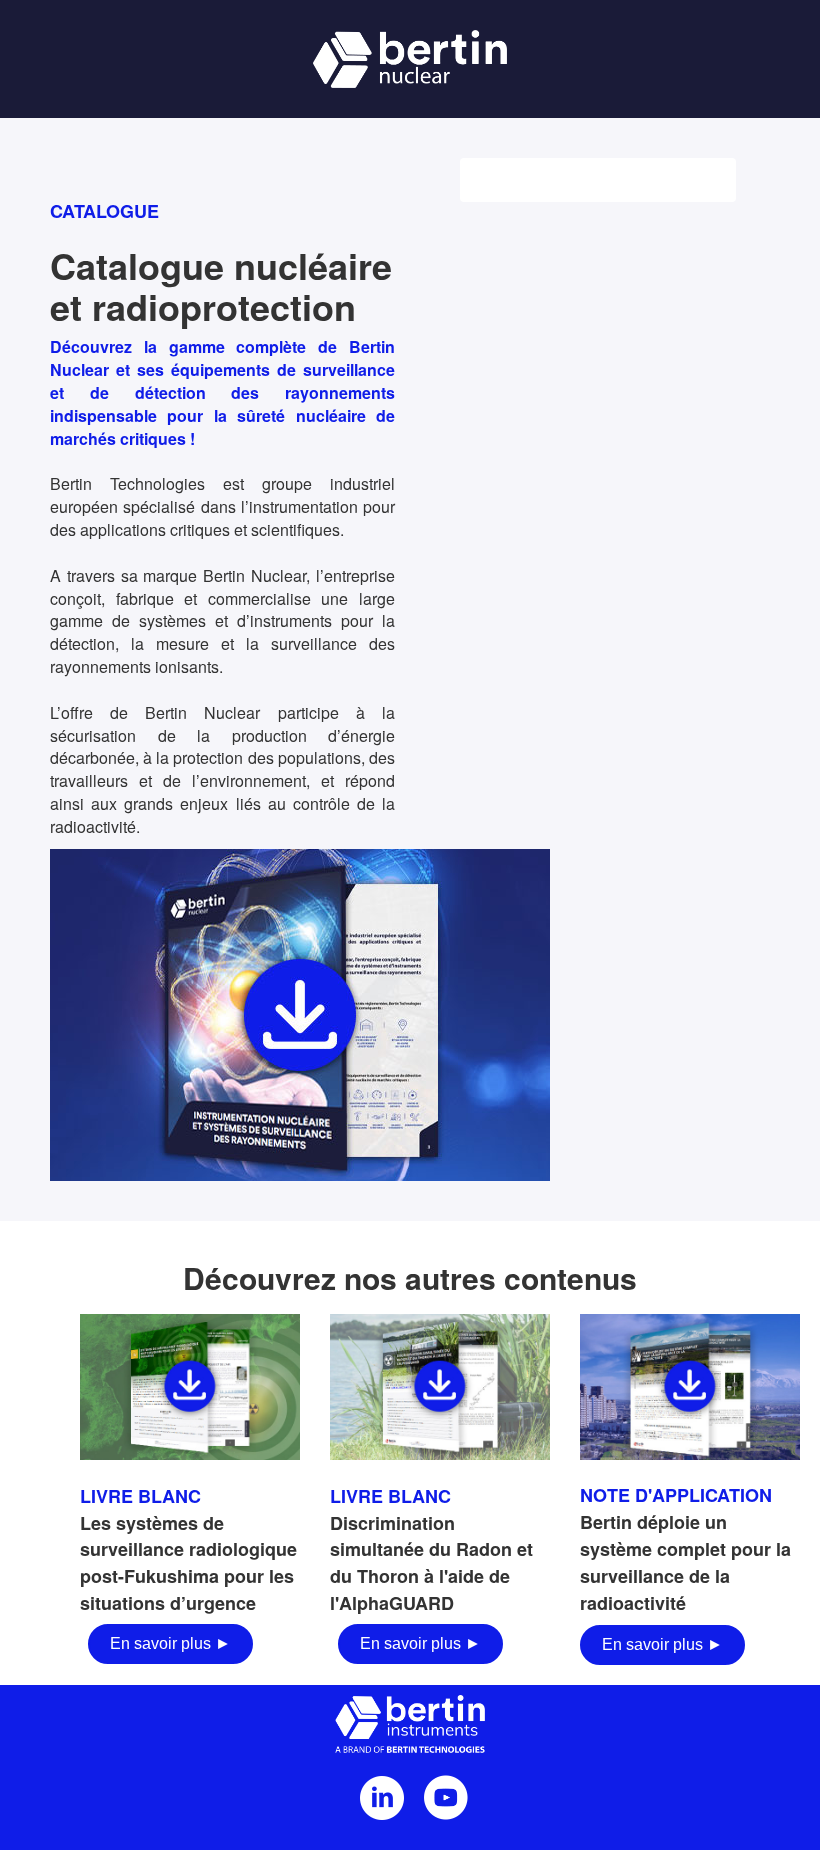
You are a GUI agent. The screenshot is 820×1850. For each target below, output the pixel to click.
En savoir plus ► (170, 1643)
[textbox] (190, 1572)
